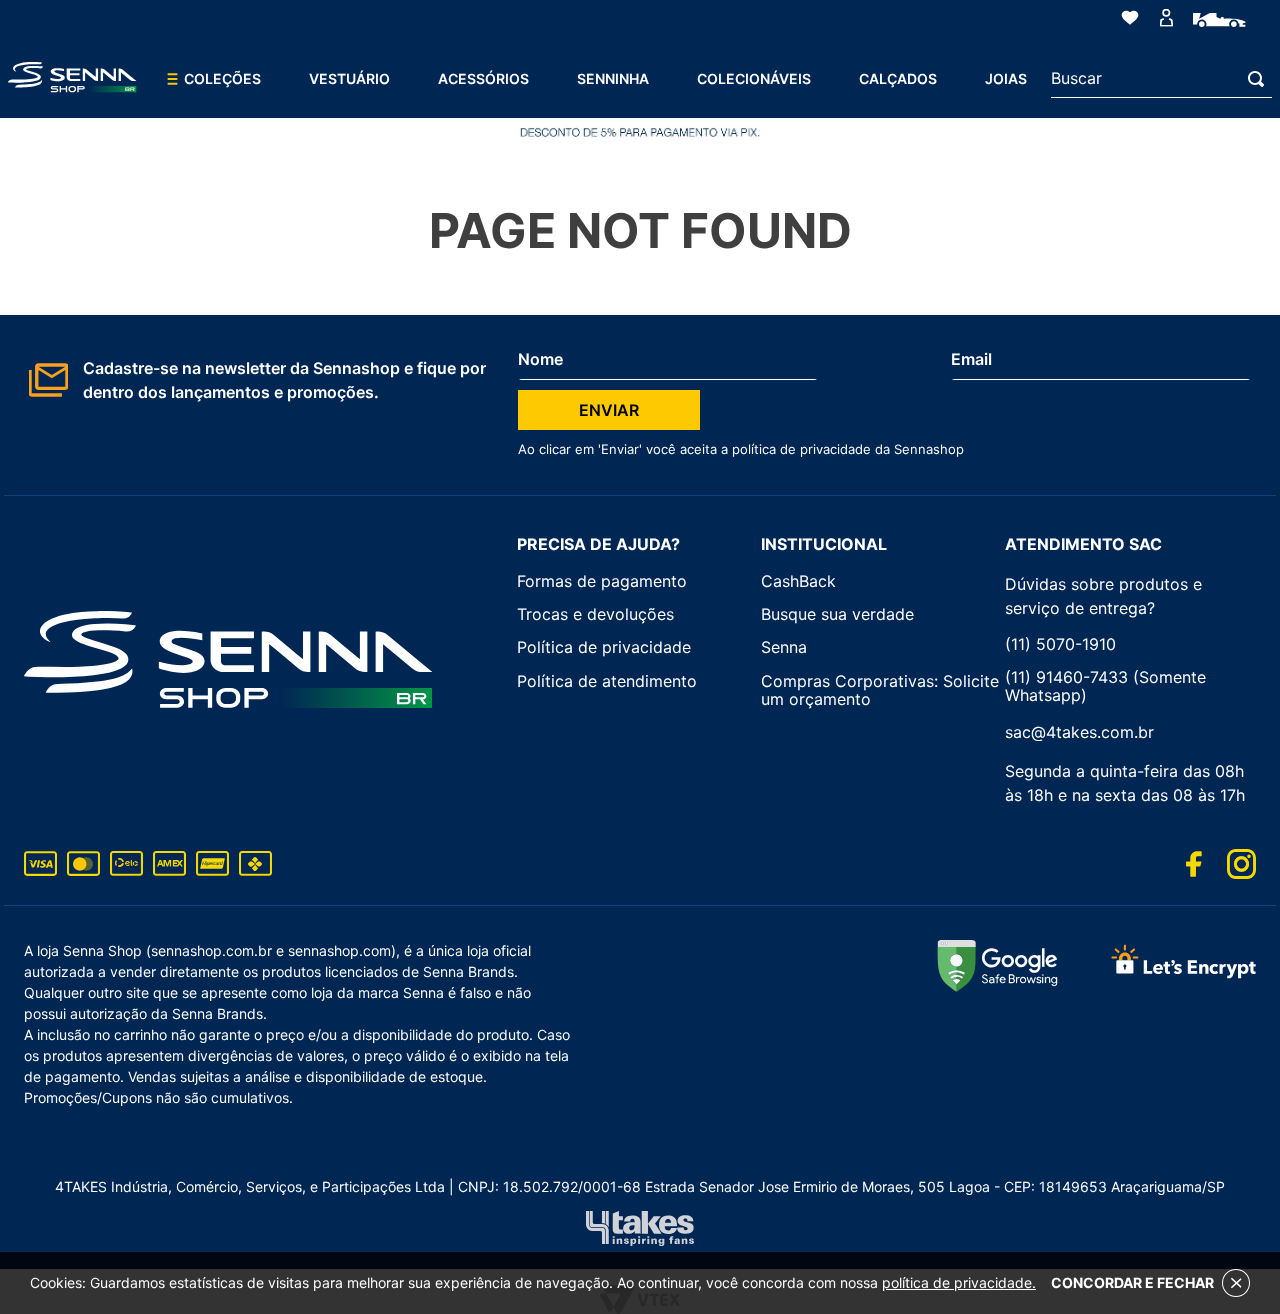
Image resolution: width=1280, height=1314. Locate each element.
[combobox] (1161, 79)
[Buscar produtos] (1260, 78)
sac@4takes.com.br (1079, 732)
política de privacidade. (959, 1282)
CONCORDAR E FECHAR (1132, 1282)
